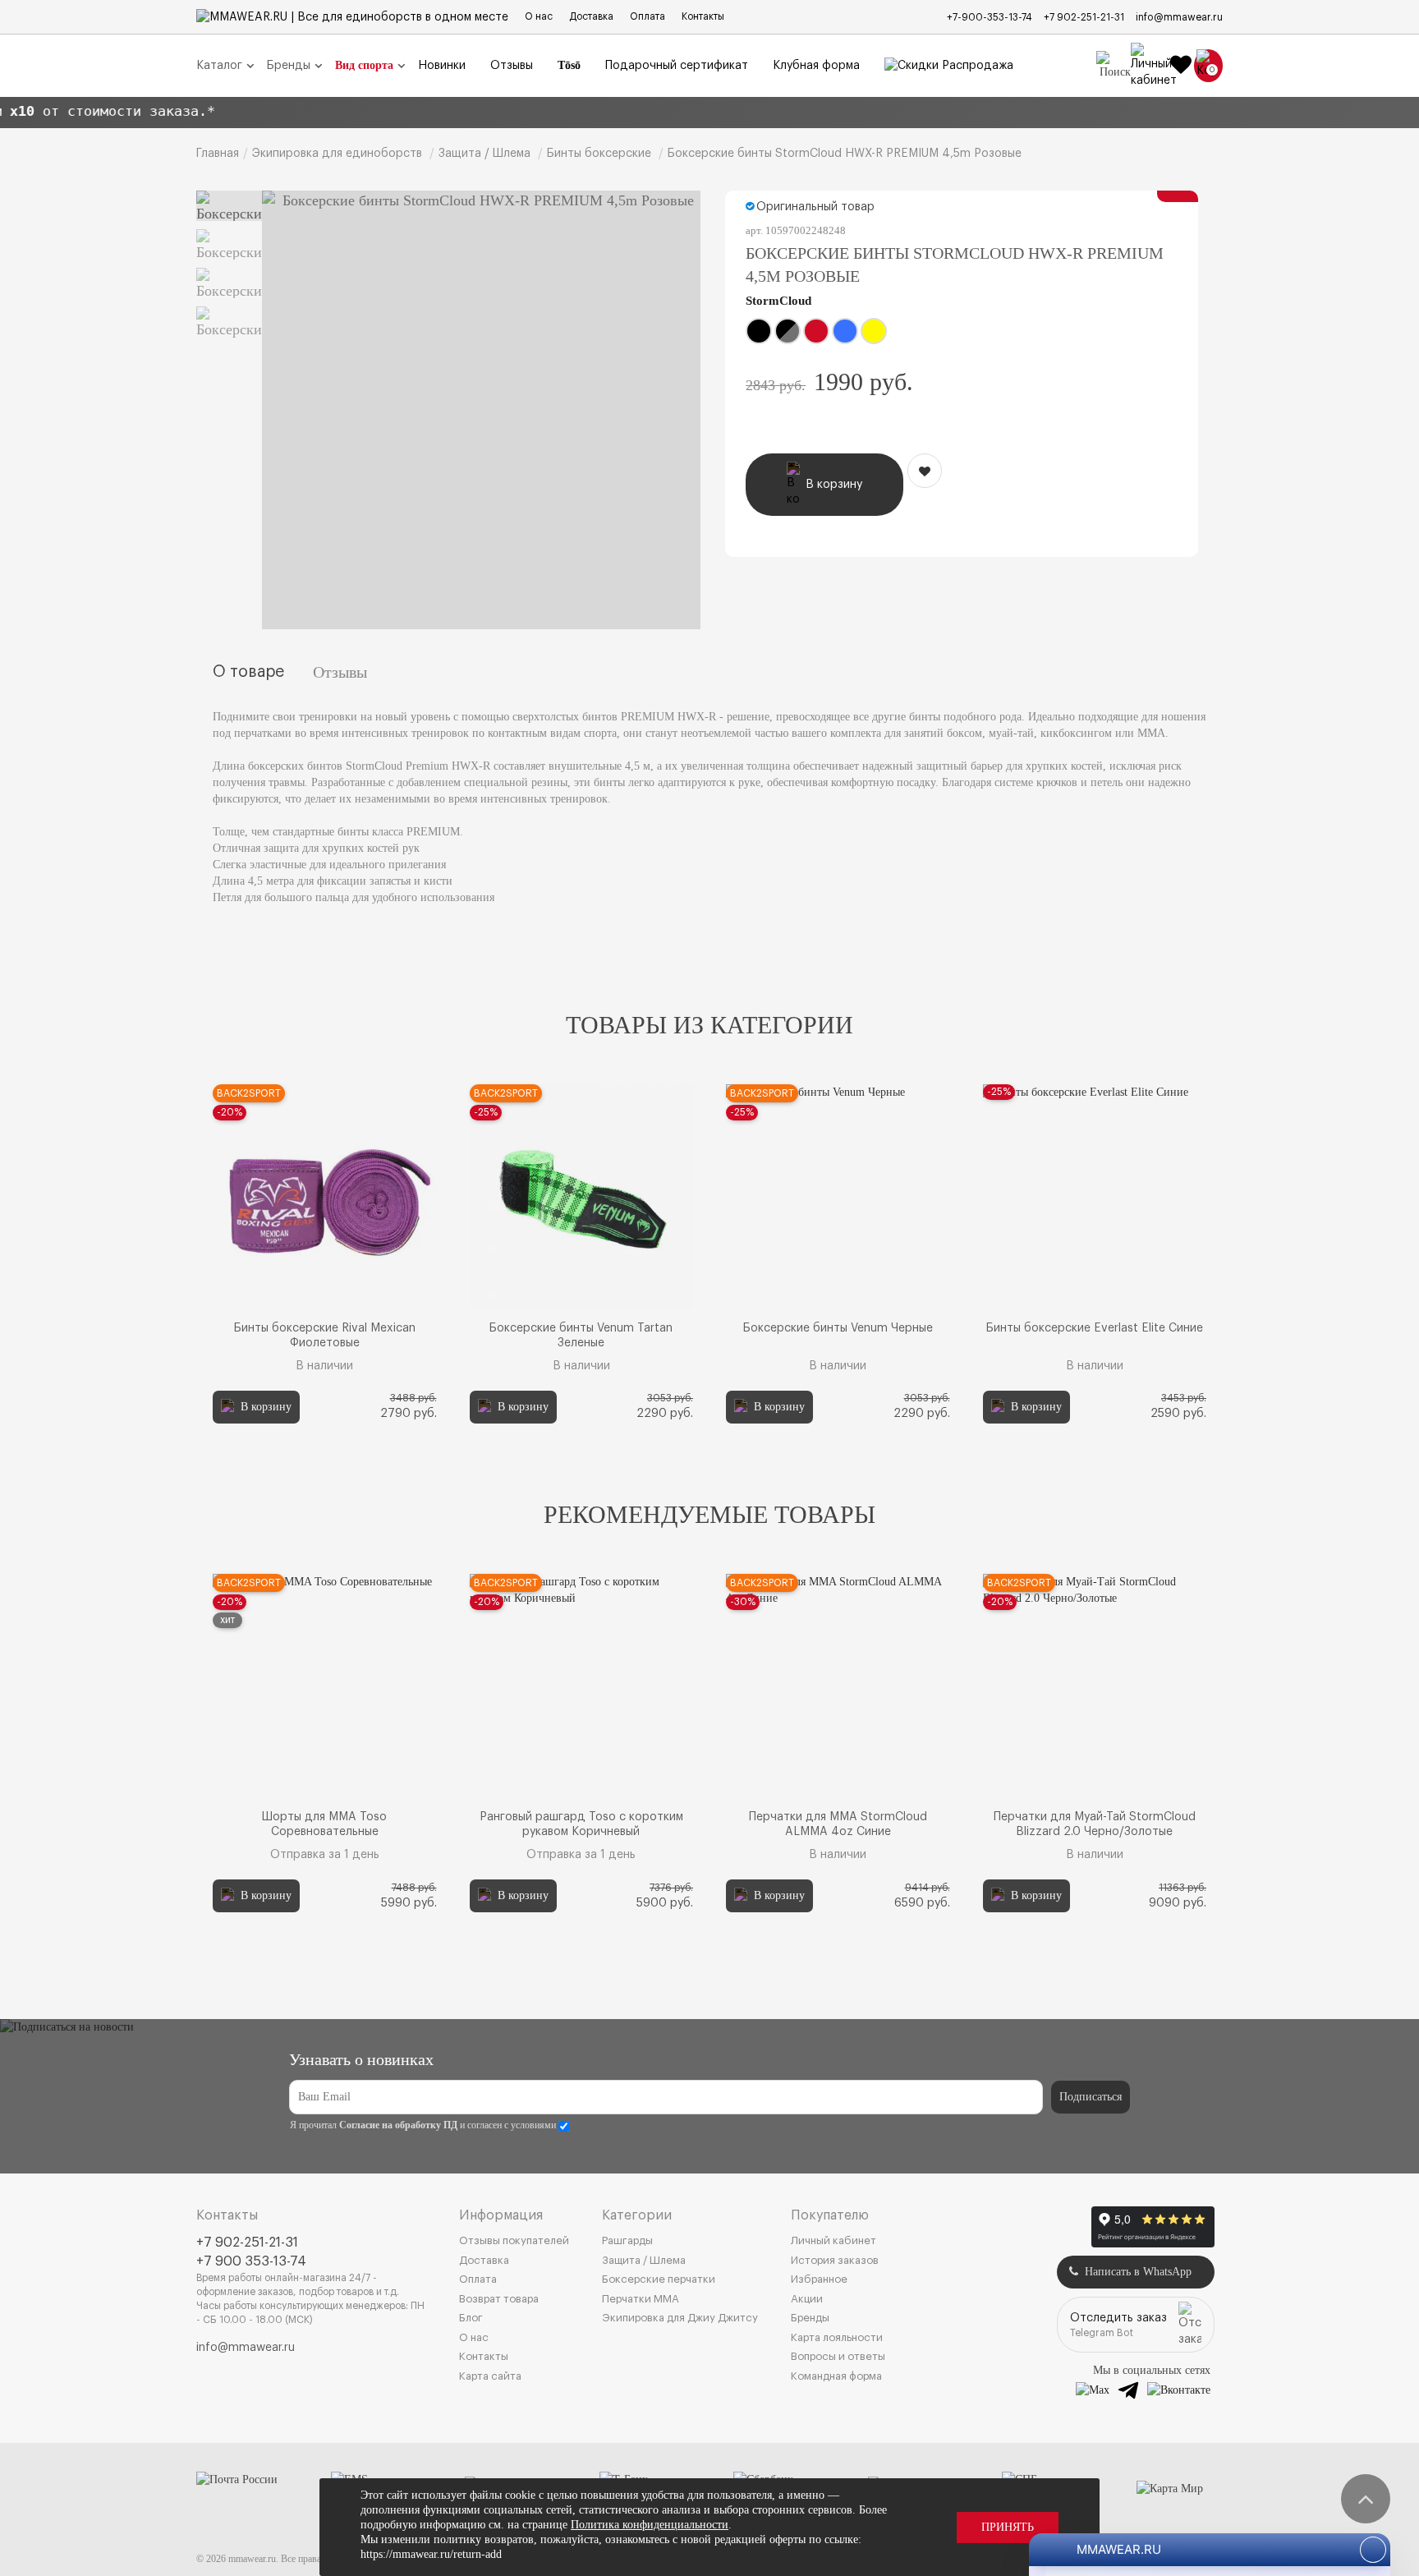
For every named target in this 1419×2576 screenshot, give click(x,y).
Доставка (591, 16)
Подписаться (1091, 2097)
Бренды (810, 2318)
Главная (218, 154)
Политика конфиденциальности (650, 2525)
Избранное (819, 2279)
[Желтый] (874, 331)
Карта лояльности (837, 2337)
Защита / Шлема (644, 2260)
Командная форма (836, 2376)
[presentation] (259, 1254)
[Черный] (759, 331)
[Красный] (816, 331)
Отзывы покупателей (514, 2240)
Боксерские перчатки (659, 2279)
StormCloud (778, 301)
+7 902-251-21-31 (1084, 17)
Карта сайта (490, 2376)
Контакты (703, 16)
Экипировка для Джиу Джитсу (680, 2318)
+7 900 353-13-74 (251, 2261)
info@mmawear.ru (1179, 17)
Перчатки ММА (641, 2299)
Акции (807, 2299)
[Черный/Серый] (788, 331)
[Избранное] (1181, 66)
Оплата (648, 16)
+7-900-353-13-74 (990, 17)
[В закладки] (925, 471)
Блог (471, 2318)
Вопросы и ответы (838, 2356)
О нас (539, 16)
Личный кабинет (833, 2240)
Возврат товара (499, 2299)
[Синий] (845, 331)
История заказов (835, 2260)
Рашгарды (627, 2240)
